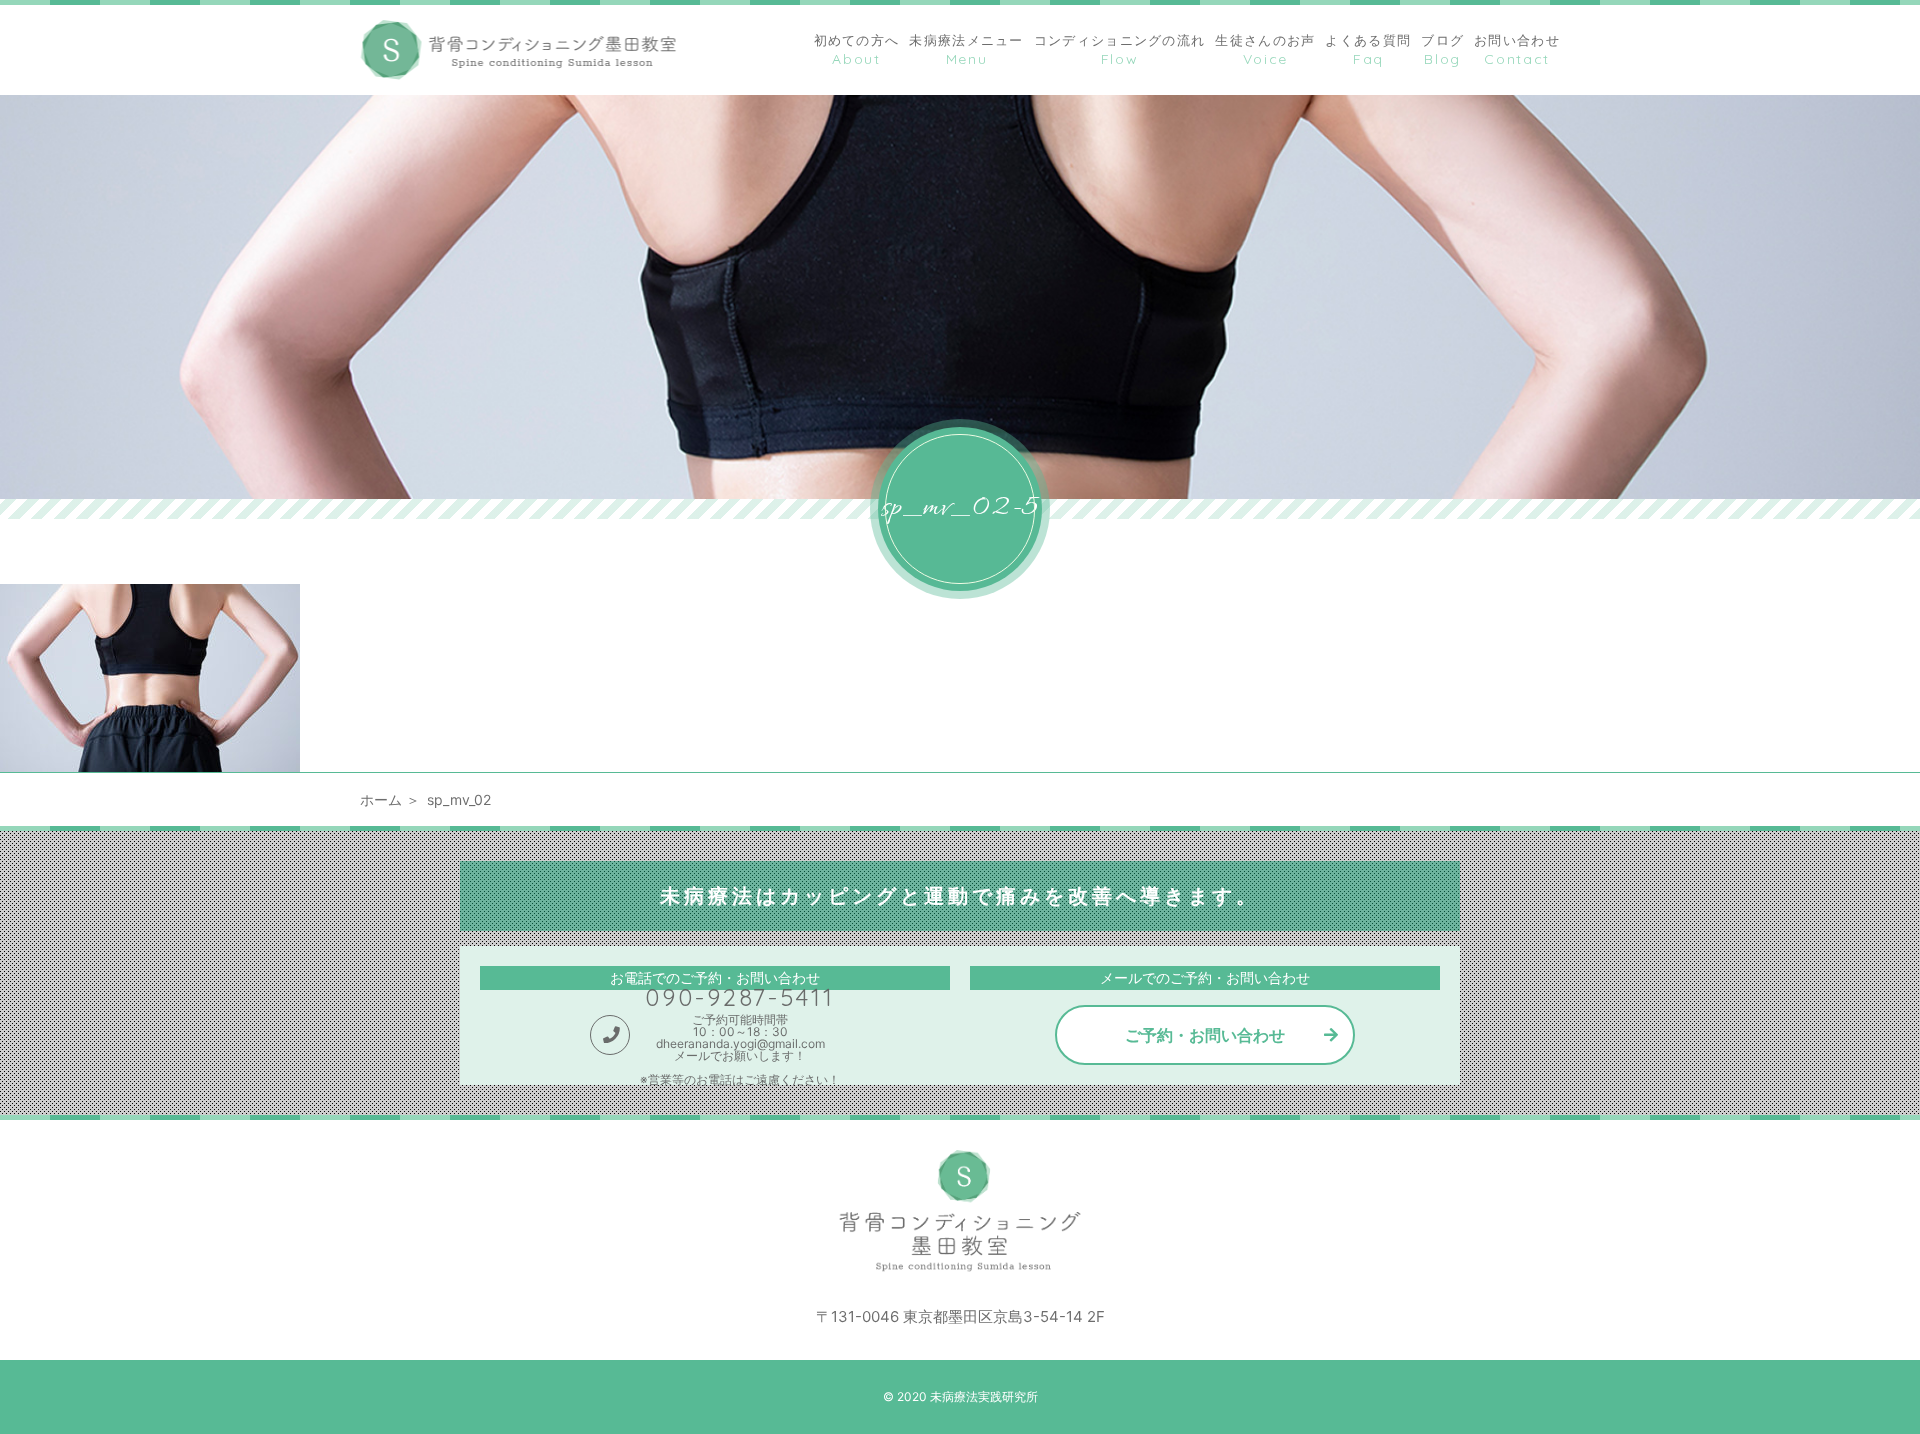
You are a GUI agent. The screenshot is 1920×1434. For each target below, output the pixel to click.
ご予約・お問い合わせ (1205, 1035)
